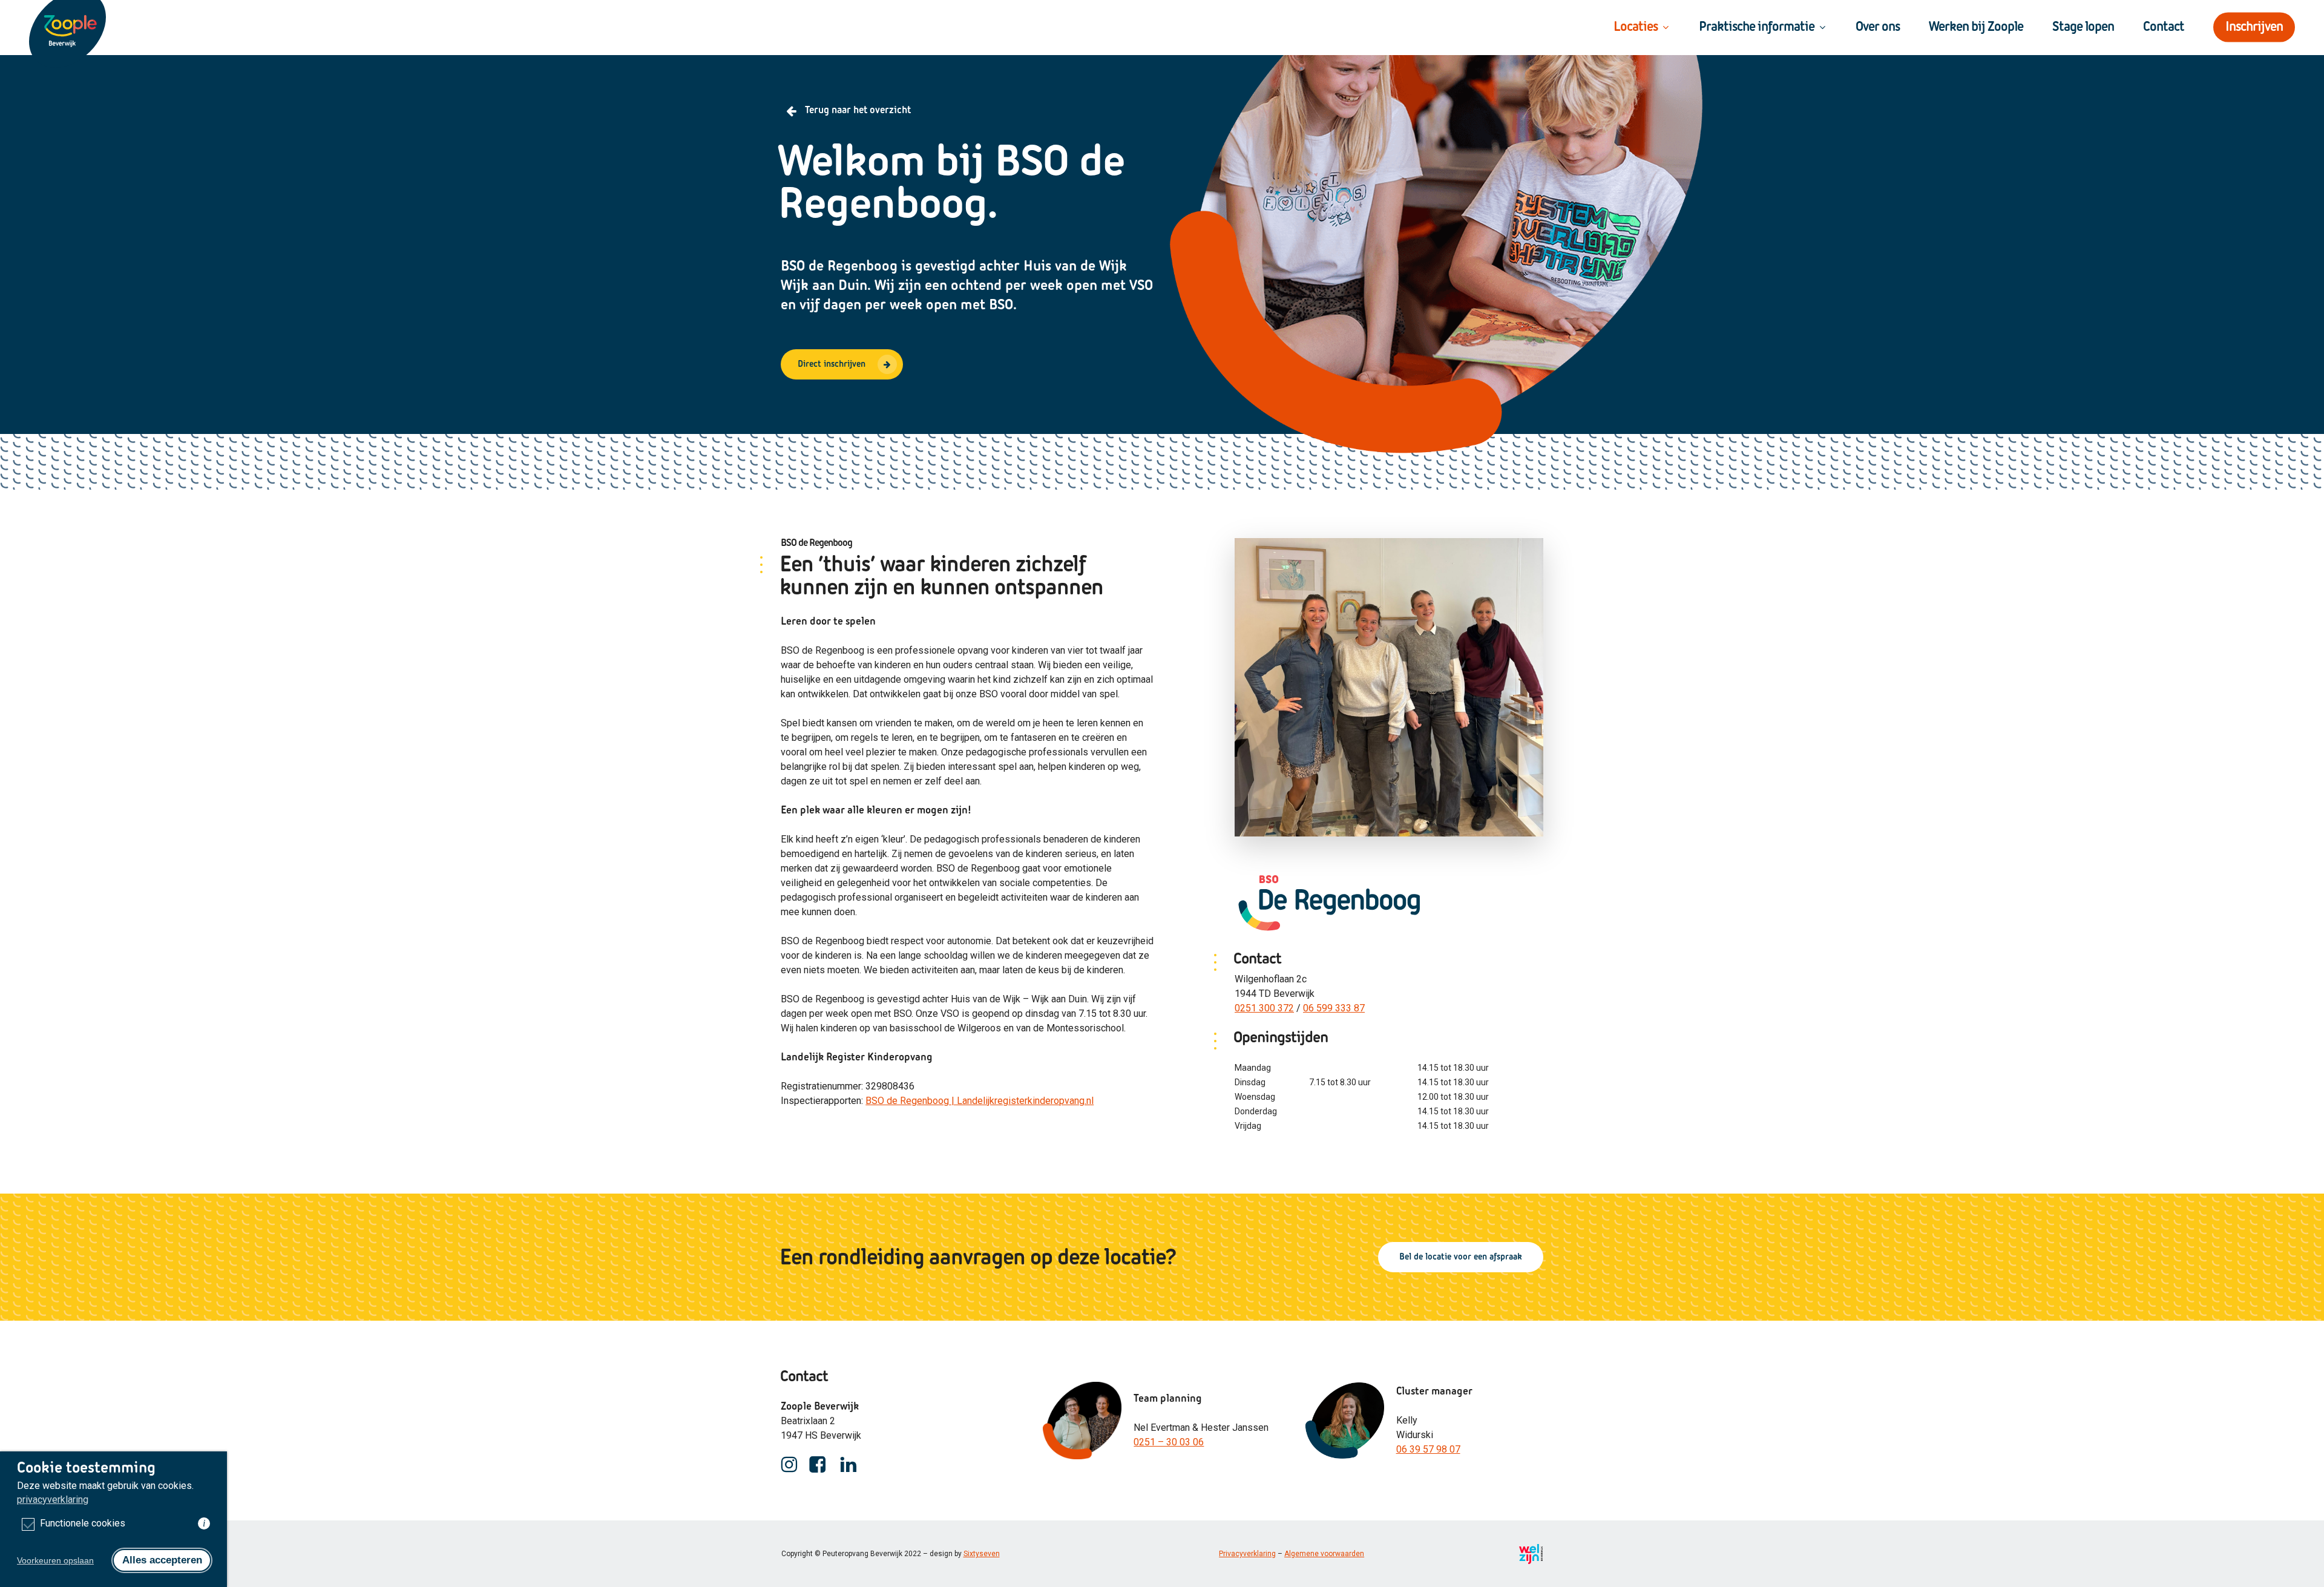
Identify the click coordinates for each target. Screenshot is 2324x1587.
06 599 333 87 (1334, 1008)
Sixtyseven (982, 1554)
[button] (842, 364)
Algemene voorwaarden (1324, 1554)
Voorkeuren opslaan (55, 1560)
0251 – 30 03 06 (1169, 1442)
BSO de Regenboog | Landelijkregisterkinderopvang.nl (980, 1101)
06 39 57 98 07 (1428, 1449)
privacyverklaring (53, 1500)
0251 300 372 (1264, 1008)
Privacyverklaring (1247, 1554)
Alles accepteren (162, 1560)
